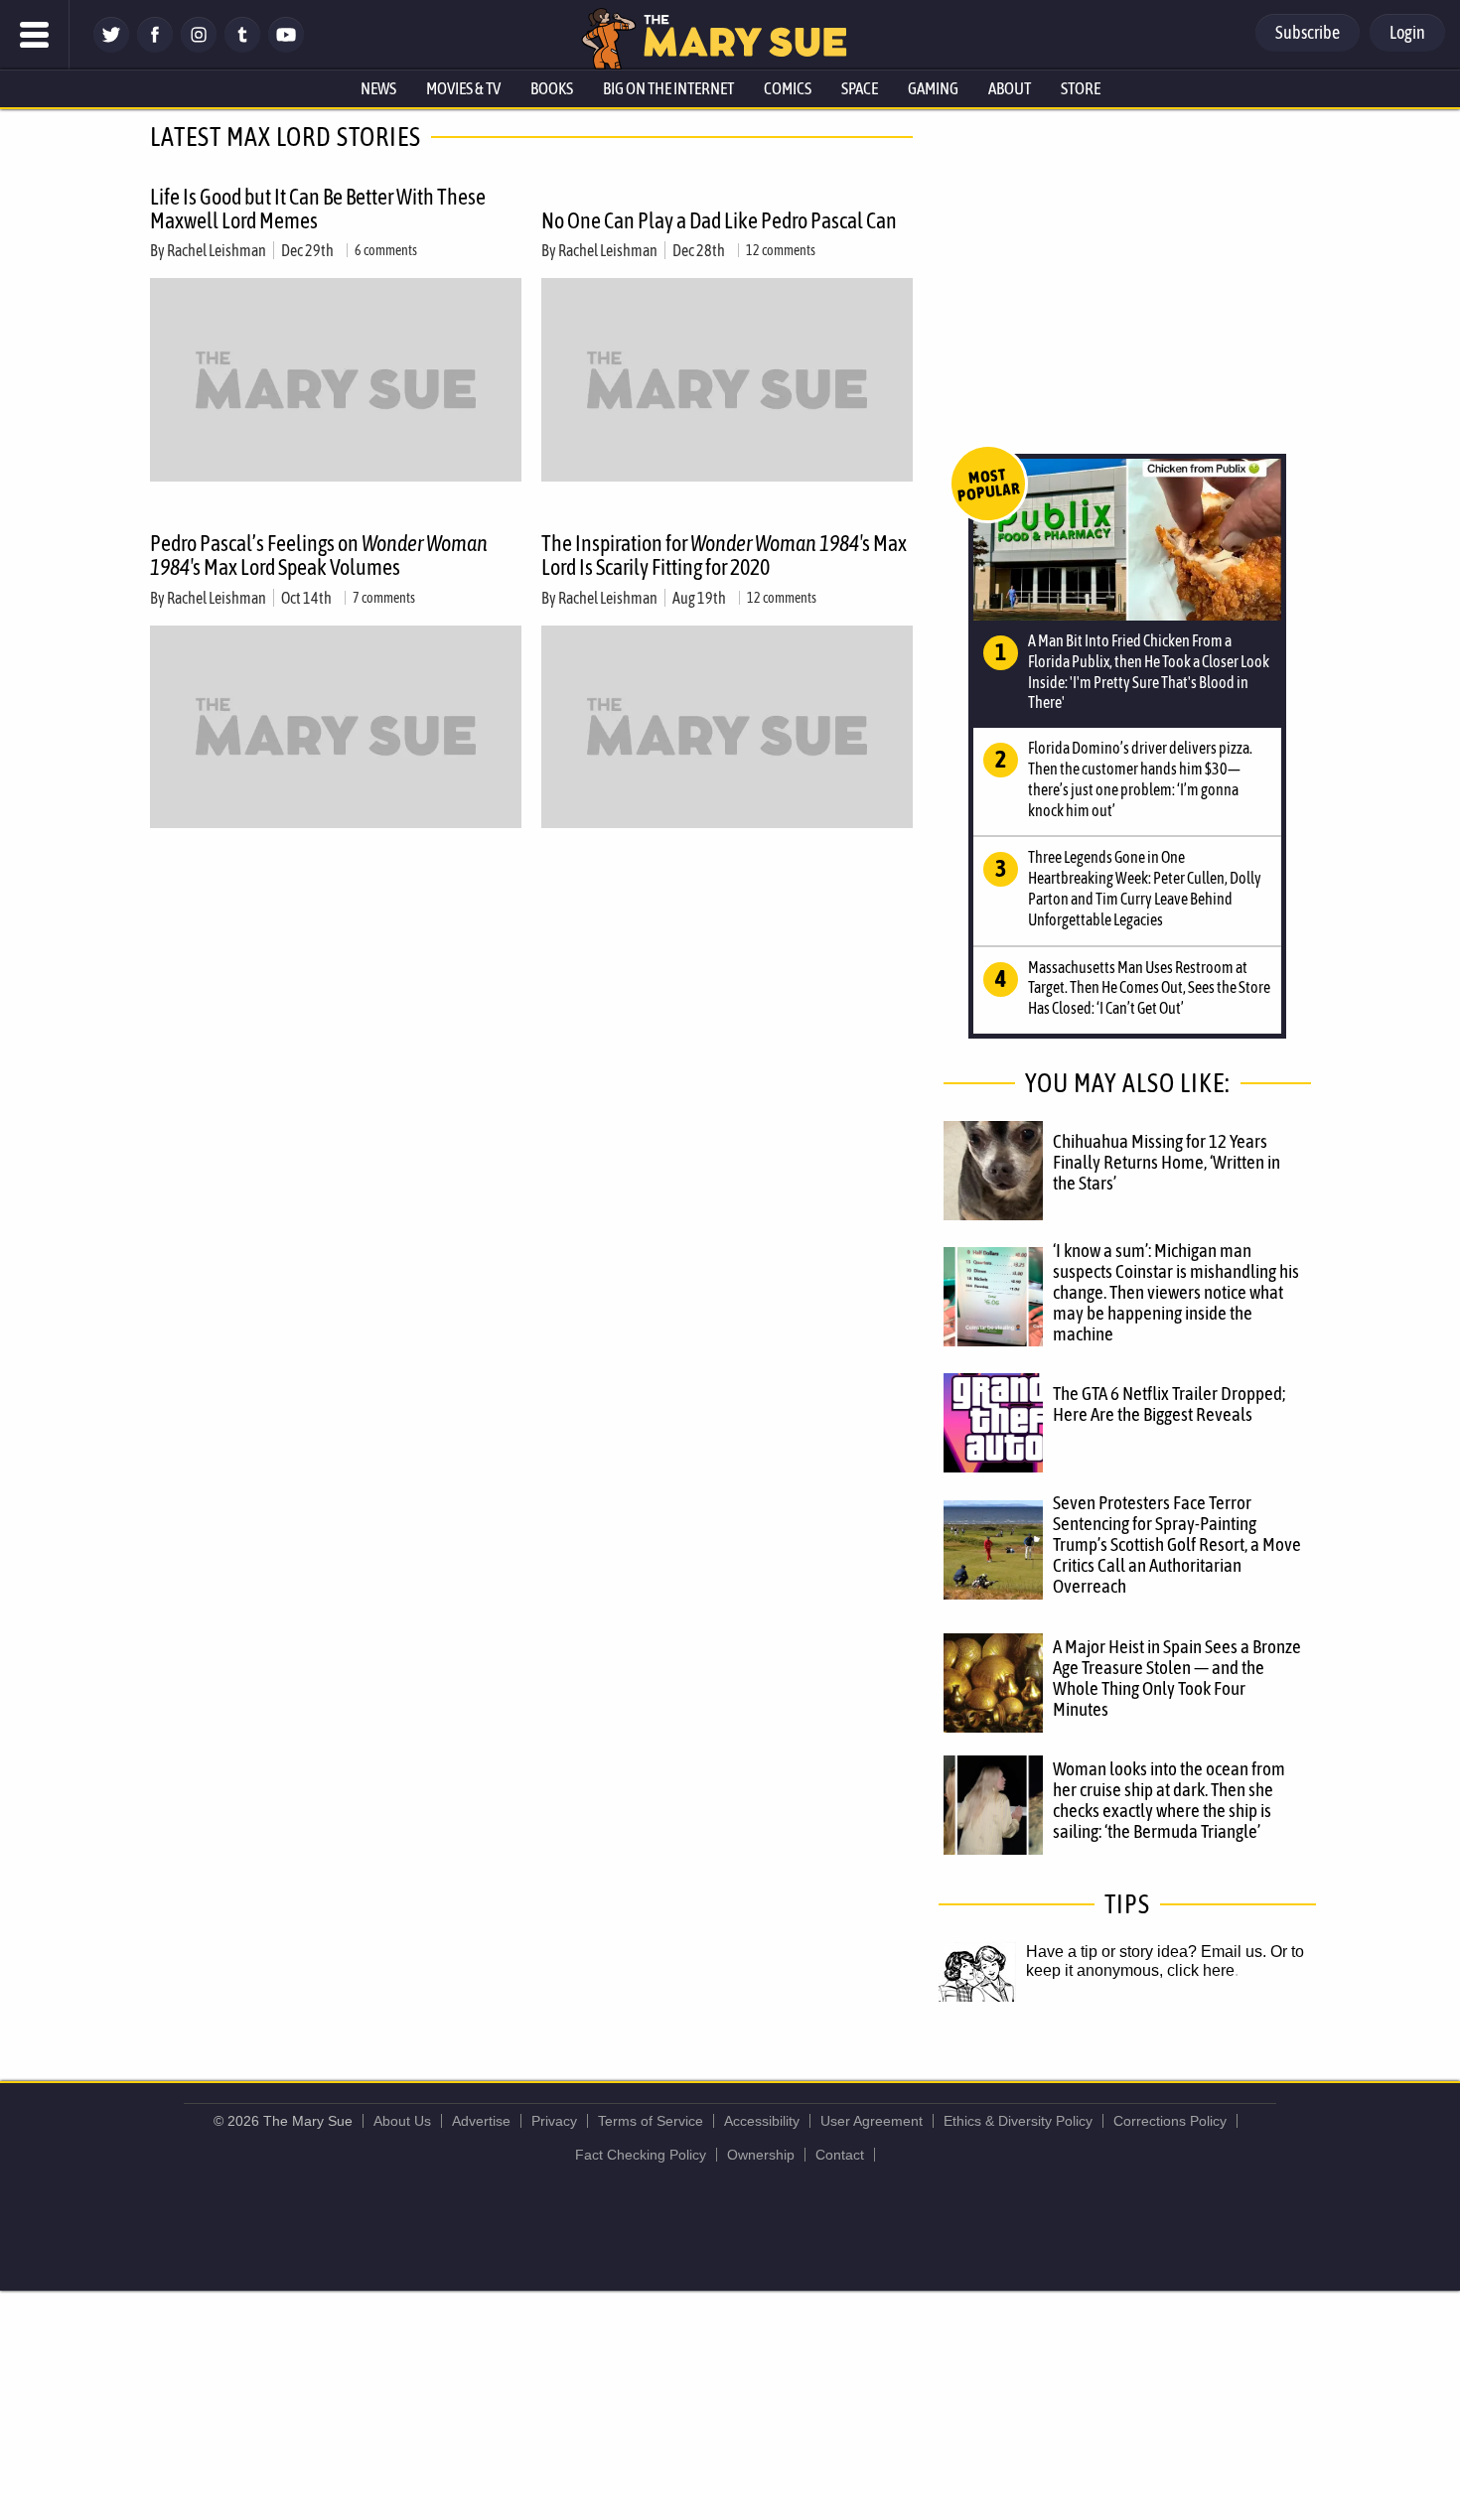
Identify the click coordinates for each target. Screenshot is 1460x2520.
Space (860, 88)
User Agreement (872, 2121)
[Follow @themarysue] (111, 47)
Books (552, 88)
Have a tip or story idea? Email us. (1146, 1952)
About (1010, 88)
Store (1081, 88)
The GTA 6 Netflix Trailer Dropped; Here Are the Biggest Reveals (1169, 1403)
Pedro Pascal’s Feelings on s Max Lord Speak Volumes (319, 555)
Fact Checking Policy (641, 2155)
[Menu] (35, 35)
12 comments (781, 250)
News (378, 88)
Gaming (933, 88)
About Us (402, 2121)
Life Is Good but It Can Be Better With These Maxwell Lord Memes (318, 209)
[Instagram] (199, 47)
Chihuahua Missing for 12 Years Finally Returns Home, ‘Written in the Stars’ (1167, 1162)
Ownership (761, 2155)
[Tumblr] (242, 47)
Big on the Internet (668, 88)
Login (1407, 32)
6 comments (386, 250)
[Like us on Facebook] (155, 47)
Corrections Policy (1170, 2121)
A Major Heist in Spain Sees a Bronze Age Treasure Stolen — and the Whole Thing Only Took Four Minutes (1177, 1678)
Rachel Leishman (217, 250)
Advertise (481, 2121)
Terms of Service (651, 2121)
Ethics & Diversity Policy (1018, 2121)
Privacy (554, 2121)
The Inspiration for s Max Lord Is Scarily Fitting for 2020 (724, 555)
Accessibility (762, 2121)
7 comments (384, 598)
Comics (788, 88)
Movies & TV (463, 88)
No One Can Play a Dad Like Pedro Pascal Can (719, 220)
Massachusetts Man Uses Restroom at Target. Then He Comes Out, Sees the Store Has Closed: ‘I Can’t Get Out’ (1149, 988)
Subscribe (1308, 32)
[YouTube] (286, 47)
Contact (840, 2155)
